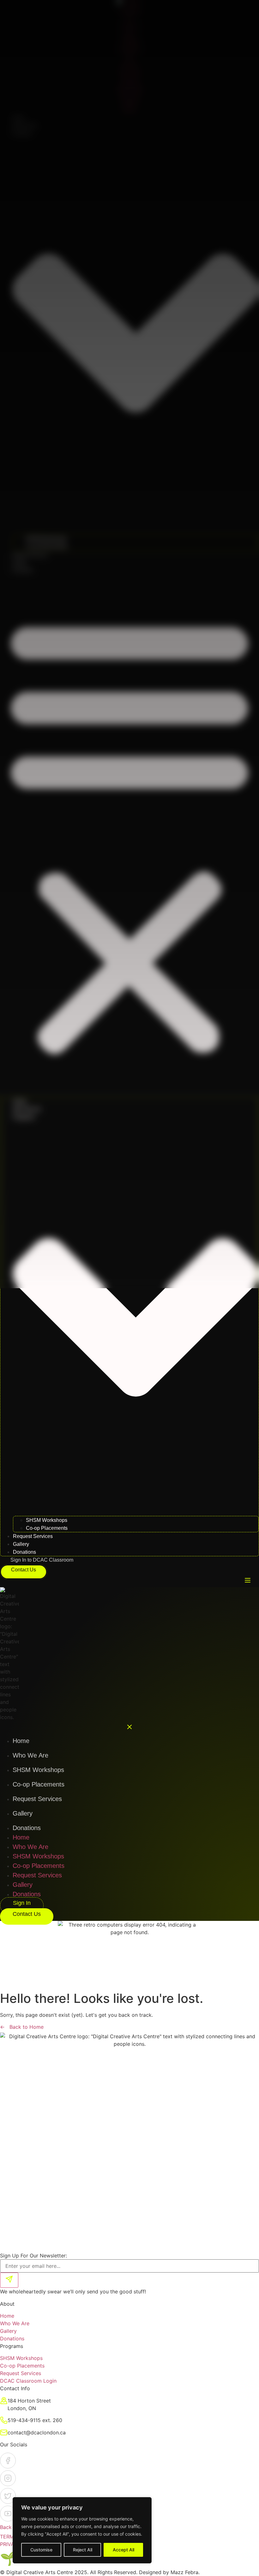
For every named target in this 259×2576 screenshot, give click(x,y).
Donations (23, 570)
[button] (129, 834)
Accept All (123, 2550)
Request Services (30, 555)
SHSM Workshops (46, 539)
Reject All (83, 2550)
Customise (41, 2550)
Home (19, 118)
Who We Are (25, 125)
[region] (82, 2530)
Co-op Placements (46, 546)
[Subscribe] (9, 2280)
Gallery (20, 562)
